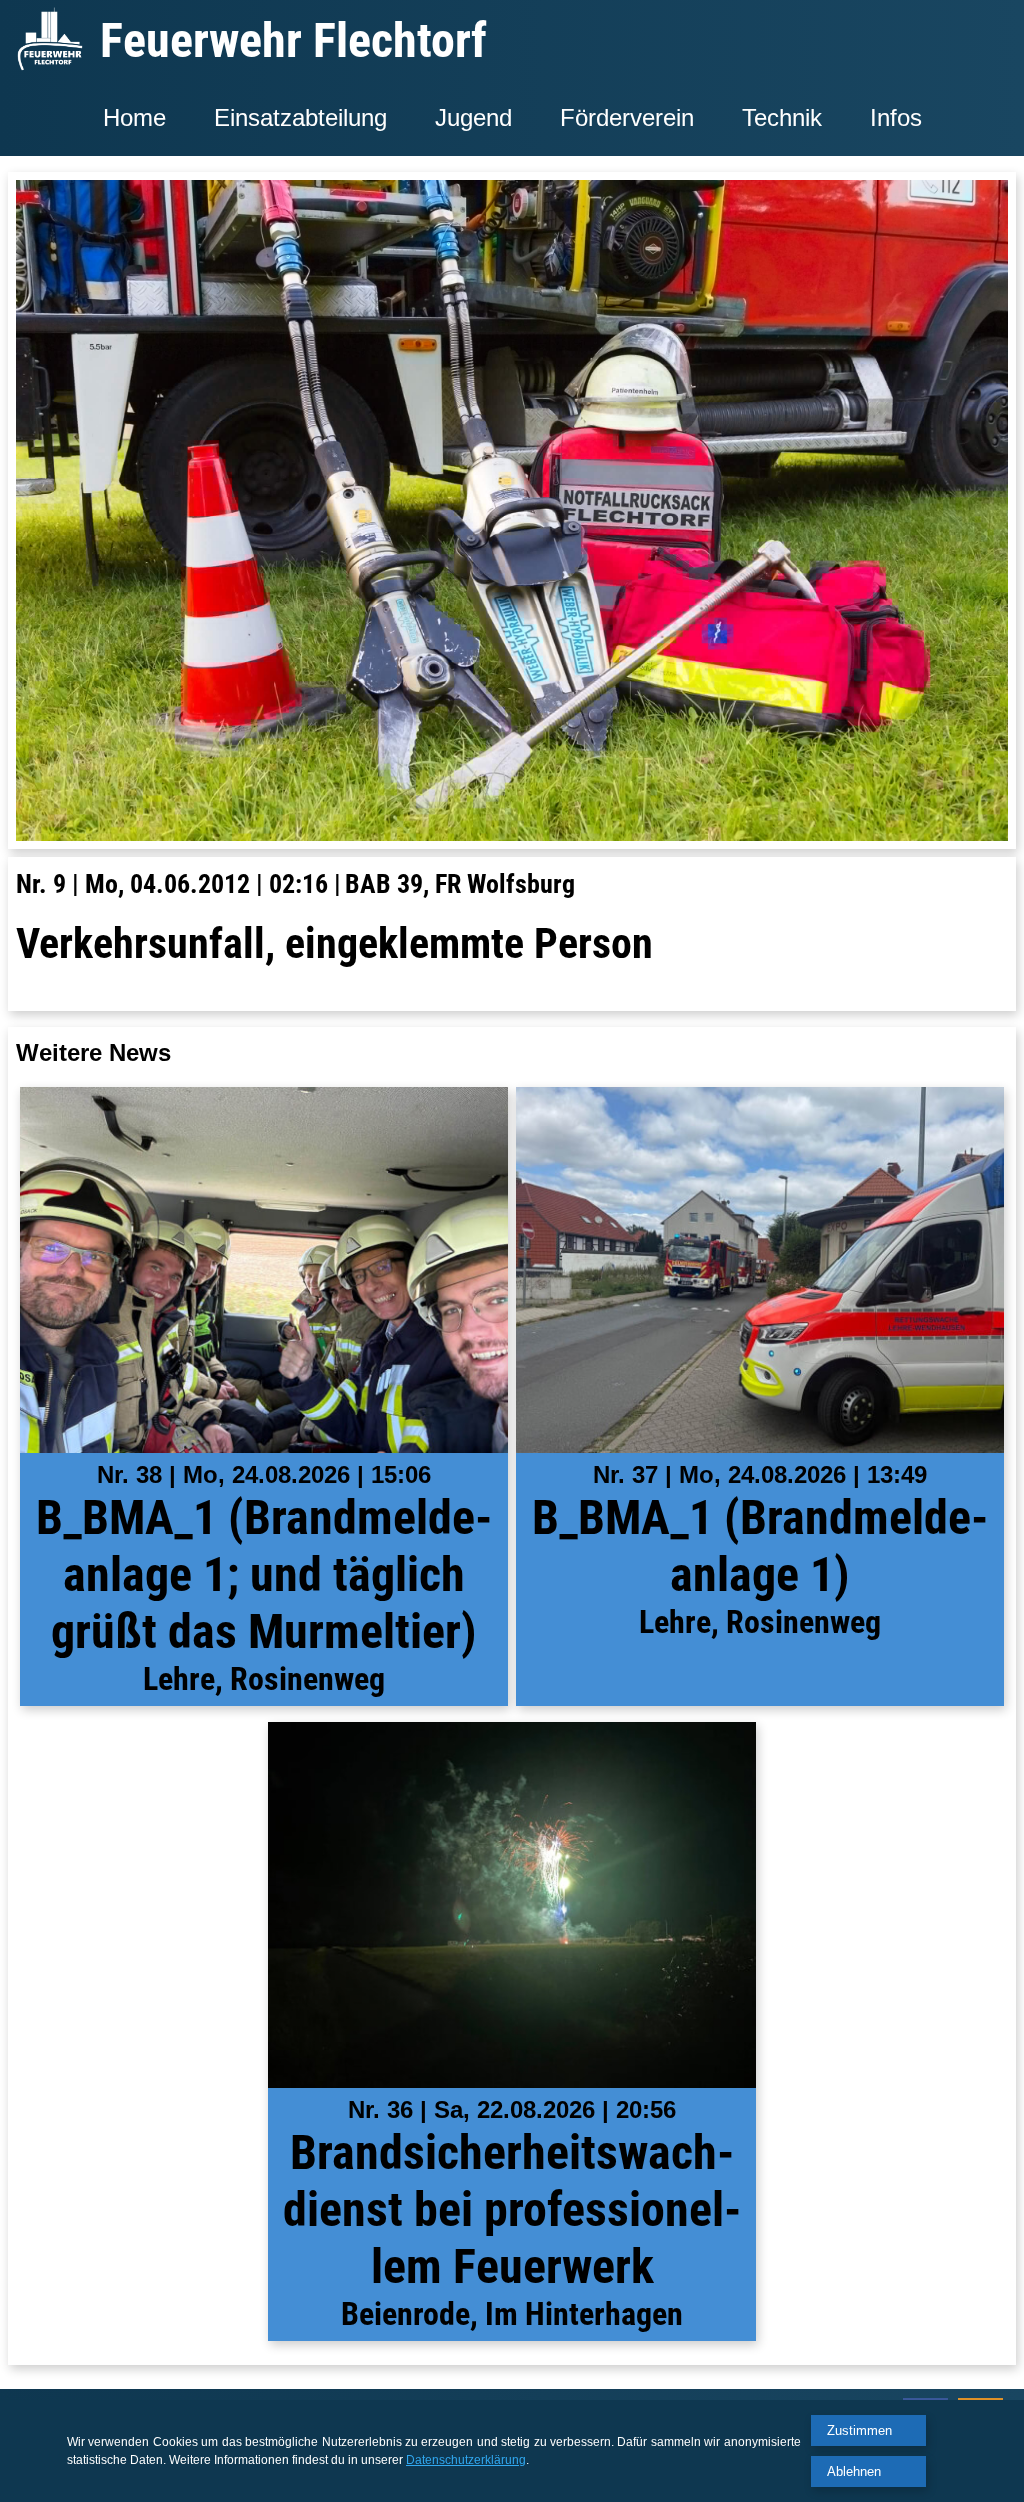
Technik (782, 117)
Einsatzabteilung (300, 117)
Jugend (473, 117)
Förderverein (627, 117)
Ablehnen (854, 2471)
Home (134, 117)
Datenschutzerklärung (466, 2460)
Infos (896, 117)
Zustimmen (859, 2430)
